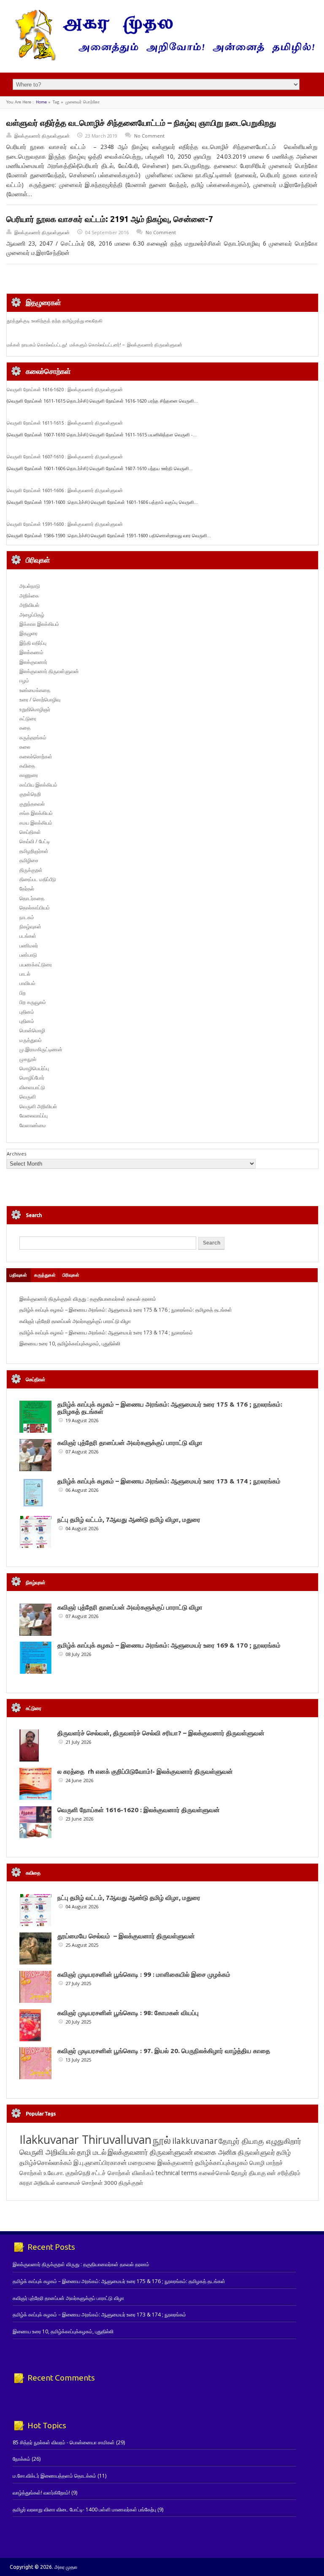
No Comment (149, 136)
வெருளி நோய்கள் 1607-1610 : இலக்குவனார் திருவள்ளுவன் (65, 457)
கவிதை (27, 766)
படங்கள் (28, 936)
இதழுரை (28, 633)
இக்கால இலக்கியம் (39, 624)
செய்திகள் (30, 832)
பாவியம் (27, 983)
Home (41, 102)
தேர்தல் (27, 889)
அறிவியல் (29, 605)
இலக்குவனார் (33, 662)
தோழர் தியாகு (248, 2173)
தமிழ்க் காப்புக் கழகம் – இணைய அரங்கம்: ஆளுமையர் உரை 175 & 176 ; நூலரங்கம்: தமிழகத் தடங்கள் (126, 1310)
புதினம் (27, 1012)
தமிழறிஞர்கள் (34, 851)
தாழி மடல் (92, 2152)
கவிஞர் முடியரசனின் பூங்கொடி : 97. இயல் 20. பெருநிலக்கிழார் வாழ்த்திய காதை (164, 2051)
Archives (16, 1154)
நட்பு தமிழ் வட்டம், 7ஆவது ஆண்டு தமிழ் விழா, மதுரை (129, 1519)
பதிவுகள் (18, 1275)
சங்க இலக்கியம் (36, 813)
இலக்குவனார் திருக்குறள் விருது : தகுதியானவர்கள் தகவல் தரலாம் (88, 1299)
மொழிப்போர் (32, 1078)
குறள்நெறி (30, 794)
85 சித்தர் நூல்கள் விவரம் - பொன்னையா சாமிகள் (64, 2442)
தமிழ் (283, 2152)
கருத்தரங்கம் (33, 737)
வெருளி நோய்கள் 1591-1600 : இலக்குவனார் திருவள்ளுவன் (65, 524)
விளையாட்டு (32, 1087)
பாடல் (25, 974)
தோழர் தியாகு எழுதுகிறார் (260, 2141)
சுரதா (26, 2183)
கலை (25, 747)
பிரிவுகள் (71, 1275)
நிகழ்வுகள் (30, 927)
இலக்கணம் (31, 652)
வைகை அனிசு (215, 2152)
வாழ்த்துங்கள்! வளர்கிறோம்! (41, 2493)
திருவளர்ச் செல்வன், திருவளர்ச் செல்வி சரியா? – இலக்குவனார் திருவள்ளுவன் (161, 1733)
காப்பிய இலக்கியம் (38, 785)
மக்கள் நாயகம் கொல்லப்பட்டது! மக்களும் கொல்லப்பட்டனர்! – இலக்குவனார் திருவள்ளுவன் (94, 345)
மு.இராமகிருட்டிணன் (41, 1049)
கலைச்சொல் (214, 2173)
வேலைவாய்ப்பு (34, 1116)
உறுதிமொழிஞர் (35, 709)
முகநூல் (28, 1059)
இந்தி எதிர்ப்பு (33, 643)
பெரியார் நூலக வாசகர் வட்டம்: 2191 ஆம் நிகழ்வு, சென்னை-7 (110, 219)
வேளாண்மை (33, 1125)
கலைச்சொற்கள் (36, 756)
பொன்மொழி (32, 1030)
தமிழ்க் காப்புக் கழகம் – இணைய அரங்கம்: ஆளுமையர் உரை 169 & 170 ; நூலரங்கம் (169, 1645)
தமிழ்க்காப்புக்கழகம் (221, 2163)
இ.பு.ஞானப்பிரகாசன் (100, 2162)
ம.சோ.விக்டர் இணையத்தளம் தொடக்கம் (54, 2476)
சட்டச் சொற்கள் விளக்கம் (123, 2173)
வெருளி (28, 1097)
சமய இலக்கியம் (36, 823)
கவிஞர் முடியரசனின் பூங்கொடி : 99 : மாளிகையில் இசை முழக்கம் (144, 1974)
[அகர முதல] (162, 58)
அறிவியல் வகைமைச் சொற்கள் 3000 (76, 2183)
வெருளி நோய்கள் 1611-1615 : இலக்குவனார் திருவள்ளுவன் (65, 423)
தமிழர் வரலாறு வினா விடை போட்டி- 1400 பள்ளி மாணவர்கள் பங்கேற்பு (84, 2510)
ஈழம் (24, 681)
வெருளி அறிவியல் (38, 1106)
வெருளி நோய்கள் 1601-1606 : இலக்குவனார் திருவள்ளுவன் (65, 490)
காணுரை (29, 775)
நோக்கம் (22, 2459)
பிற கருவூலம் (33, 1002)
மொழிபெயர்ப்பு (34, 1068)
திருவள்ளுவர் (256, 2152)
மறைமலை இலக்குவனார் (161, 2162)
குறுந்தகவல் (32, 804)
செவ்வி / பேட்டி (35, 841)
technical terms (177, 2173)
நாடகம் (27, 917)
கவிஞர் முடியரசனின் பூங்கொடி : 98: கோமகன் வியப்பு (128, 2013)
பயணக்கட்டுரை (36, 965)
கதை (25, 728)
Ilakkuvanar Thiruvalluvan (85, 2140)
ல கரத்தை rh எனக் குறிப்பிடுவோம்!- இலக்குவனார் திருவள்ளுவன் (145, 1771)
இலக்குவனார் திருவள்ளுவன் (42, 136)
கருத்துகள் (45, 1275)
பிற (23, 993)
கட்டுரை (28, 718)
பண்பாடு (28, 955)
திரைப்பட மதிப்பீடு (38, 879)
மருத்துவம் (31, 1040)
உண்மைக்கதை (35, 690)
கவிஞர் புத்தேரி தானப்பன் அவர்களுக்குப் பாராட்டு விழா (75, 1321)
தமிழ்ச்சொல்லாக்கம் (46, 2162)
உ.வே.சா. (54, 2173)
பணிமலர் (29, 946)
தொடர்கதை (32, 898)
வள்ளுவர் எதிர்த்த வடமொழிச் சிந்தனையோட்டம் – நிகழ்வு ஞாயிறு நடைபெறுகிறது (141, 123)
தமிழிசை (29, 860)
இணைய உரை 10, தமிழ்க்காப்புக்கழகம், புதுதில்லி (70, 1343)
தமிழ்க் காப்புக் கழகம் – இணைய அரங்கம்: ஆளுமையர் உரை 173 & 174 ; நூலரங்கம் (106, 1333)
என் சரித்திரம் (284, 2173)
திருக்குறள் (31, 870)
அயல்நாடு (30, 586)
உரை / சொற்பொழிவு (40, 699)
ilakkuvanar (195, 2141)
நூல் (162, 2140)
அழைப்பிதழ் (32, 615)
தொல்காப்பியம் (35, 908)
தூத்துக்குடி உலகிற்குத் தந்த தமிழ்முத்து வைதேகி (55, 321)
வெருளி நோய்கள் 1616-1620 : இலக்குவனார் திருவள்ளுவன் (65, 390)
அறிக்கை (29, 596)
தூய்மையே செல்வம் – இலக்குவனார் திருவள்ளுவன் (126, 1936)
